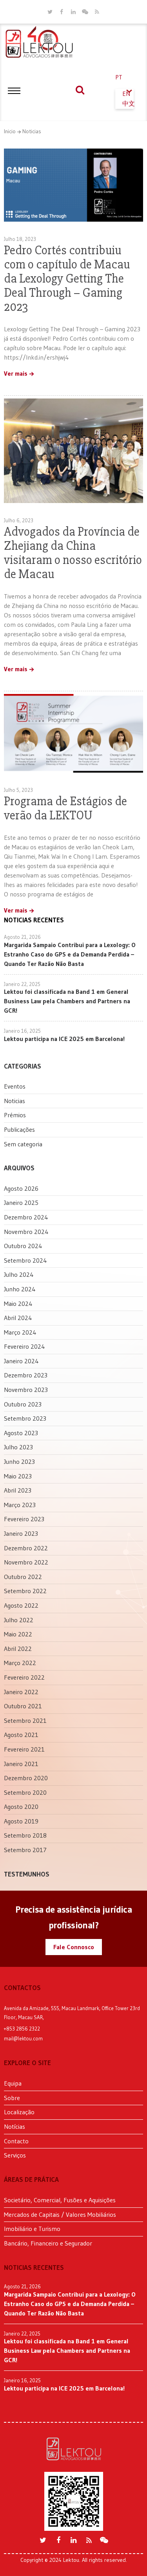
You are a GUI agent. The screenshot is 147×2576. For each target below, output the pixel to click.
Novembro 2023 (26, 1390)
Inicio (10, 131)
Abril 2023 (18, 1490)
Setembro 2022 (25, 1591)
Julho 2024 (19, 1274)
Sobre (12, 2098)
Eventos (15, 1086)
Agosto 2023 (21, 1433)
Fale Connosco (74, 1947)
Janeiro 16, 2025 (22, 1031)
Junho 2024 (20, 1289)
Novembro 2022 (26, 1562)
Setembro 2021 (25, 1720)
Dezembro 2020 (26, 1778)
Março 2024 (20, 1332)
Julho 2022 (19, 1620)
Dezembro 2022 (26, 1548)
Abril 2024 (18, 1318)
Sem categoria (23, 1144)
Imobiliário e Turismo (32, 2229)
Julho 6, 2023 (19, 520)
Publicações (19, 1129)
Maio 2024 (18, 1304)
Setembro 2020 (25, 1792)
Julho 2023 (18, 1447)
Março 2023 (20, 1505)
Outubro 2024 (23, 1246)
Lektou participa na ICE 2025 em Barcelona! (64, 1039)
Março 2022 (20, 1663)
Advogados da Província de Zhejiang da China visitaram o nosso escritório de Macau (73, 553)
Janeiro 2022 (21, 1692)
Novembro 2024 (26, 1232)
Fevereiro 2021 (24, 1749)
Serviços (15, 2155)
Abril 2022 (18, 1649)
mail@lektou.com (23, 2038)
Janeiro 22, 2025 (22, 984)
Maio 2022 (18, 1634)
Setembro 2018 (25, 1835)
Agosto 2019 (21, 1821)
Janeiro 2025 (21, 1203)
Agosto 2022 (21, 1605)
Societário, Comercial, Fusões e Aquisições (60, 2200)
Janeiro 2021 (21, 1764)
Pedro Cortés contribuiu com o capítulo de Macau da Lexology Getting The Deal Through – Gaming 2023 (67, 278)
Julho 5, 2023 (18, 790)
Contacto (16, 2141)
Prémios (15, 1115)
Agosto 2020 (21, 1807)
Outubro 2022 (23, 1577)
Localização (19, 2112)
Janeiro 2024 (21, 1361)
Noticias (32, 131)
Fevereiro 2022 (24, 1677)
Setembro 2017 (25, 1850)
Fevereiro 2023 (24, 1519)
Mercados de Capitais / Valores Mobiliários (60, 2214)
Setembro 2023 (25, 1418)
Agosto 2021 (21, 1735)
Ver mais (16, 374)
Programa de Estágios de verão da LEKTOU (65, 808)
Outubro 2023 (23, 1404)
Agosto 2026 (21, 1188)
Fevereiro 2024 (24, 1346)
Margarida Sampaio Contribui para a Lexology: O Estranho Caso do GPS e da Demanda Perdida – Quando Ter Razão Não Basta (70, 954)
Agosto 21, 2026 (22, 937)
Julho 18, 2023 (20, 239)
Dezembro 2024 (26, 1217)
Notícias (15, 2126)
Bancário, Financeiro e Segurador (48, 2243)
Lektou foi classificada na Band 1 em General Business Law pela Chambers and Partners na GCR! (67, 1001)
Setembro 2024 (25, 1260)
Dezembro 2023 (26, 1375)
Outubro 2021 (23, 1706)
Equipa (13, 2083)
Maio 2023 (18, 1476)
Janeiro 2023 (21, 1533)
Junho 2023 (19, 1462)
